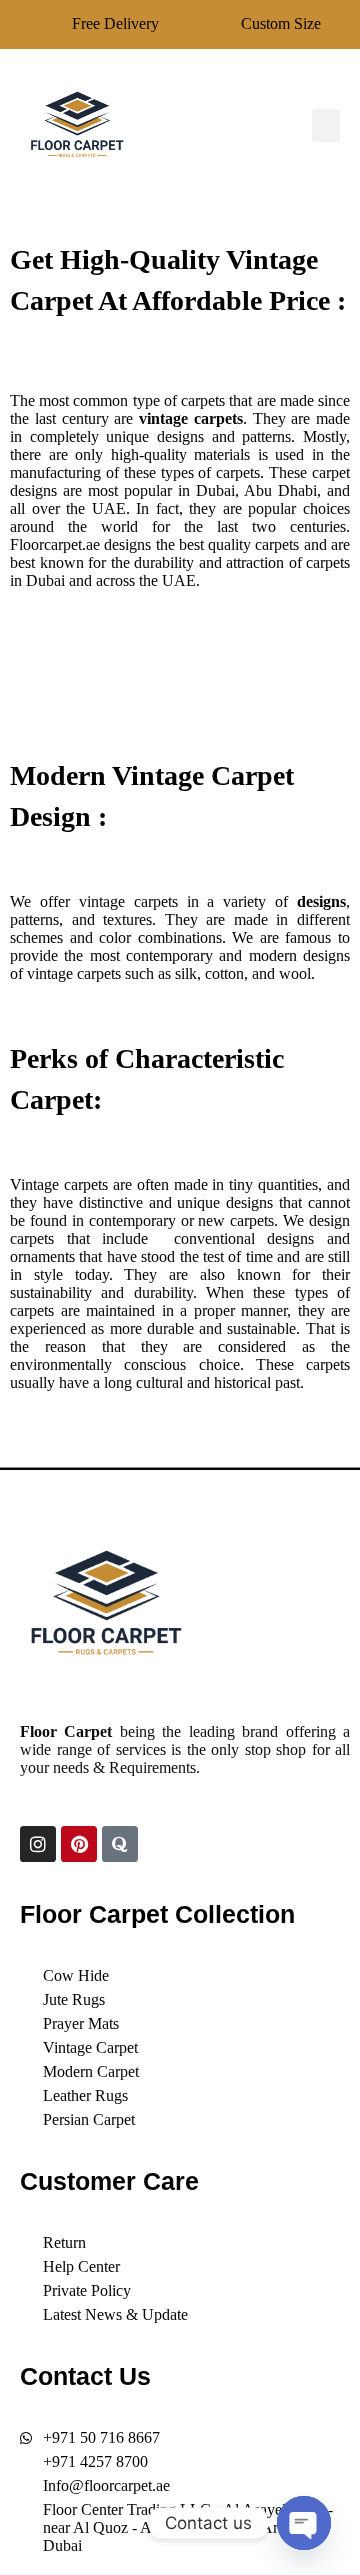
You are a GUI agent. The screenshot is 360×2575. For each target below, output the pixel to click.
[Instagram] (38, 1844)
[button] (326, 125)
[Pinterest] (79, 1844)
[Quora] (120, 1844)
